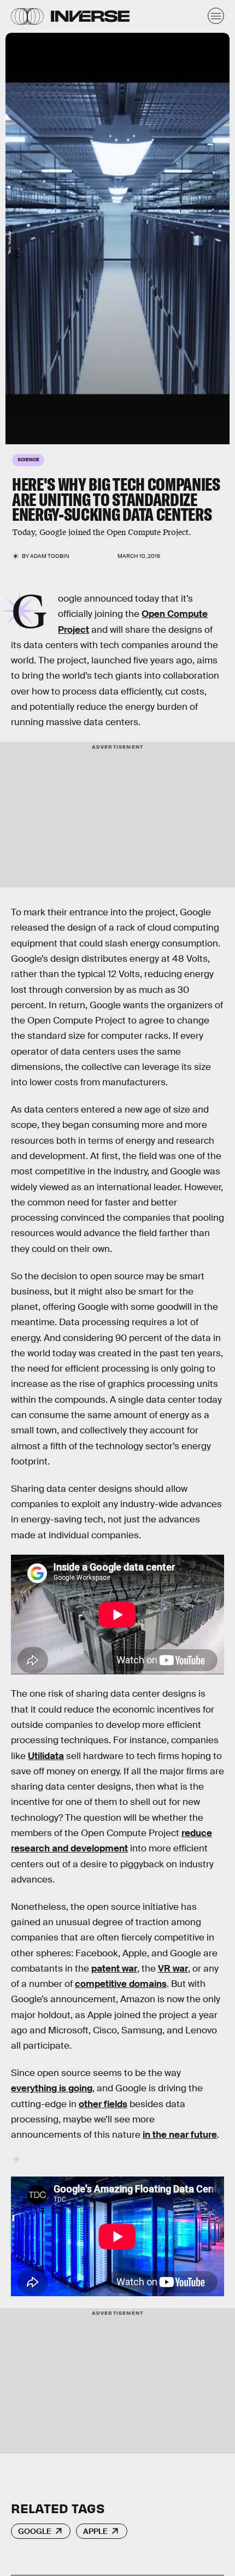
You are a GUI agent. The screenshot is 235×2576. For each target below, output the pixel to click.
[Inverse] (90, 16)
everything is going (52, 2088)
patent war (114, 1969)
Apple (95, 2531)
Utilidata (46, 1756)
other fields (103, 2104)
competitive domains (121, 1984)
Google (35, 2531)
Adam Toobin (50, 556)
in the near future (180, 2135)
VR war (173, 1969)
